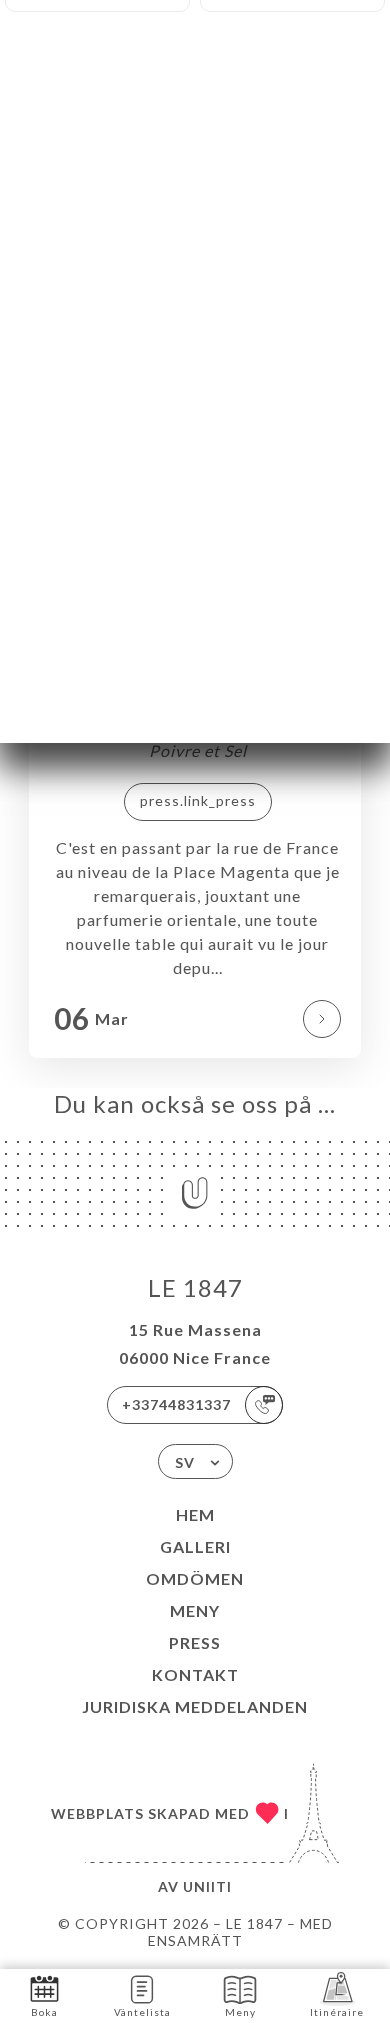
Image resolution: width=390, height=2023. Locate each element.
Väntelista (142, 2012)
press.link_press (198, 800)
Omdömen (195, 1578)
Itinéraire (337, 2012)
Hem (195, 1514)
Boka (44, 2012)
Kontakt (195, 1674)
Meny (195, 1610)
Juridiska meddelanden (195, 1706)
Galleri (195, 1546)
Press (195, 1642)
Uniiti (207, 1886)
